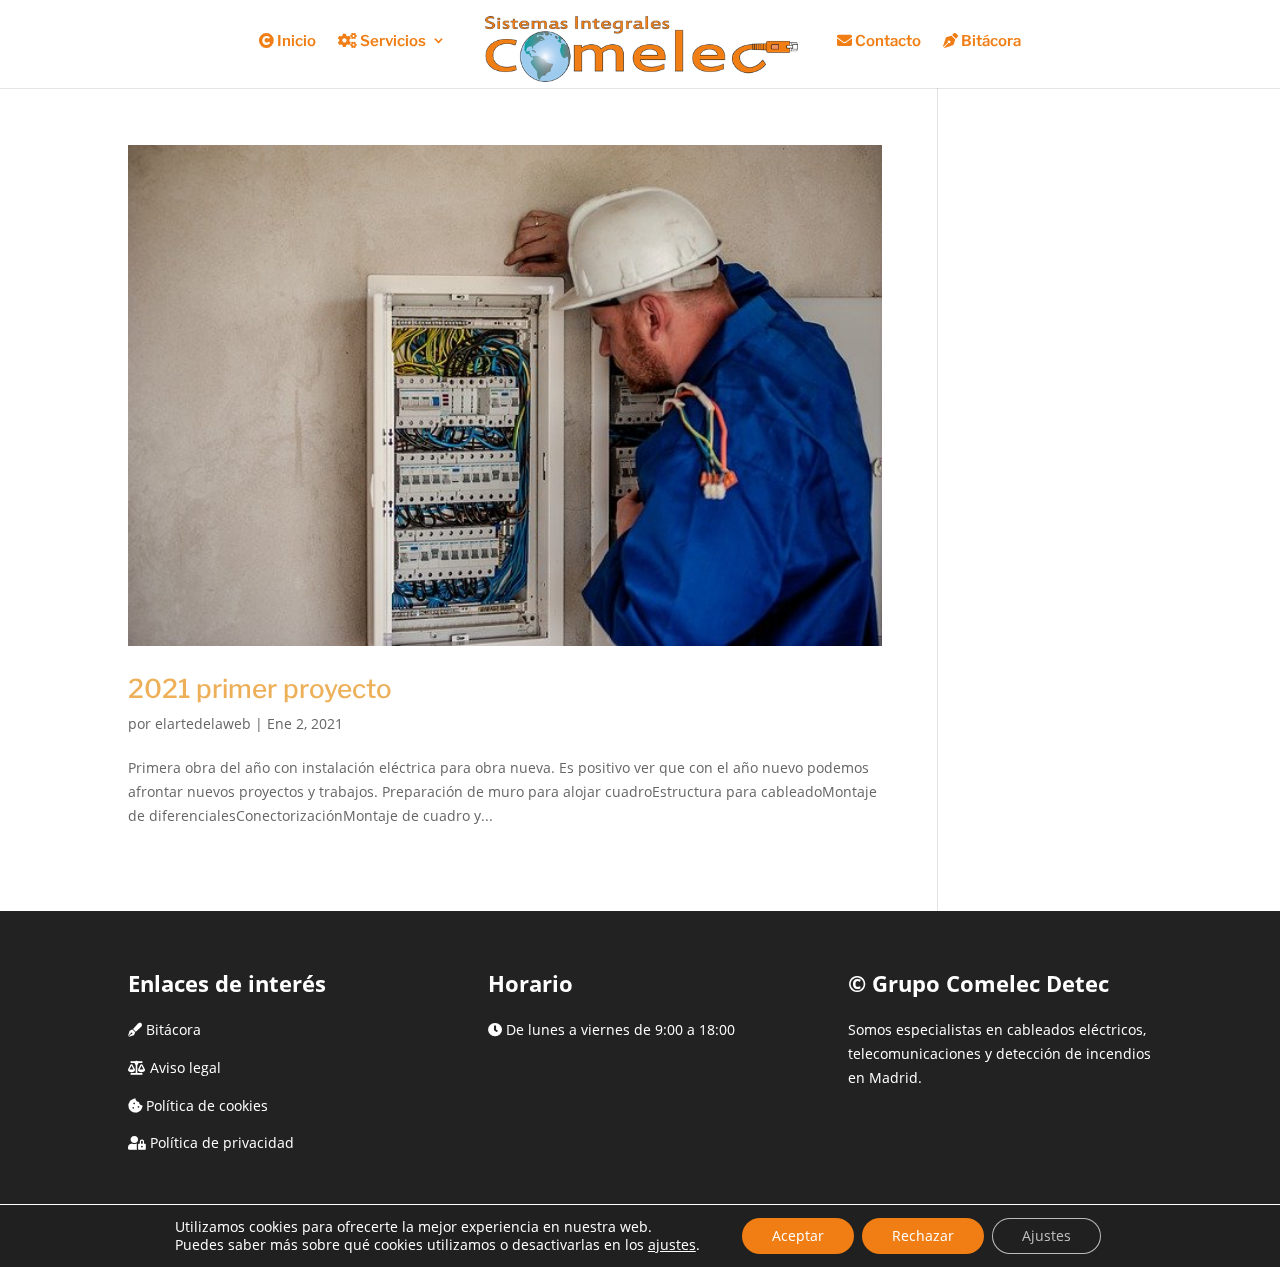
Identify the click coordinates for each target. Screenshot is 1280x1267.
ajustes (672, 1245)
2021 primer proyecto (260, 688)
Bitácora (173, 1029)
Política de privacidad (222, 1142)
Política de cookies (207, 1105)
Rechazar (923, 1235)
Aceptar (798, 1235)
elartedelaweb (203, 723)
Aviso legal (185, 1067)
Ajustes (1046, 1235)
